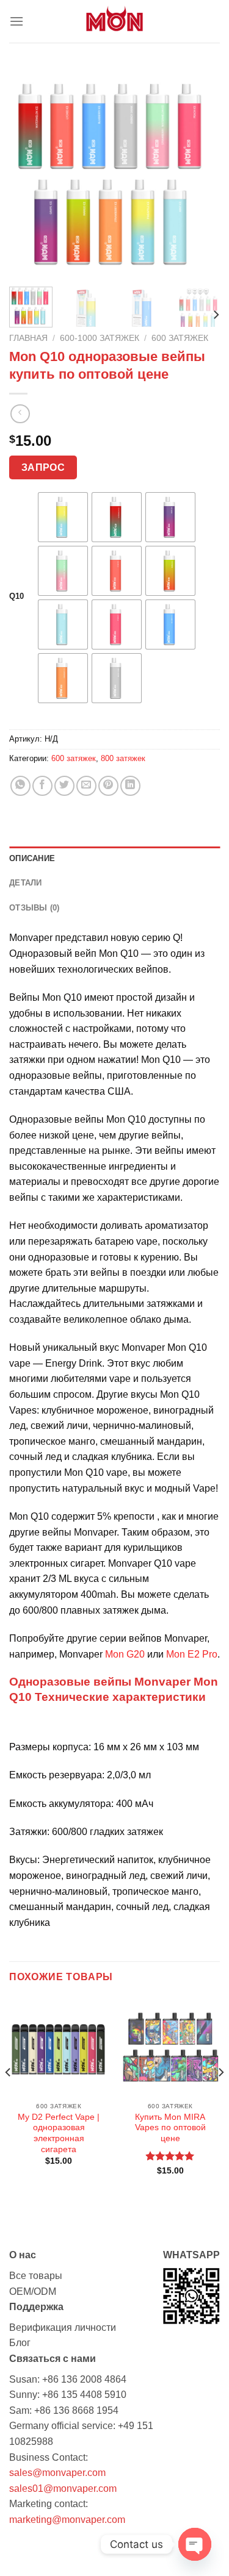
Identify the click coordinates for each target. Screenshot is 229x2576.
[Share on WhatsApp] (20, 786)
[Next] (200, 172)
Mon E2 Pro (192, 1654)
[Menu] (16, 21)
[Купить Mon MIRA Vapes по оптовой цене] (170, 2046)
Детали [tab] (26, 883)
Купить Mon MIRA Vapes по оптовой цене (170, 2128)
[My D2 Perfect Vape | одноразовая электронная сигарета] (59, 2046)
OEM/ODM (33, 2292)
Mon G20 (125, 1654)
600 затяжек (180, 338)
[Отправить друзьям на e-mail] (86, 786)
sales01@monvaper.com (63, 2488)
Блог (20, 2343)
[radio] (63, 517)
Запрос (43, 467)
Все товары (36, 2276)
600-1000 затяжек (100, 338)
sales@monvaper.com (57, 2473)
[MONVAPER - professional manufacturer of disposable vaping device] (115, 21)
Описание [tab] (32, 858)
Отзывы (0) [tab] (35, 908)
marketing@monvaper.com (67, 2520)
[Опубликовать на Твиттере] (64, 786)
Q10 (16, 596)
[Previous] (29, 172)
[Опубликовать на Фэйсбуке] (42, 786)
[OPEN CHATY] (195, 2544)
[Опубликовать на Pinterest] (108, 786)
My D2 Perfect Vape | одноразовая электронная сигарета (59, 2133)
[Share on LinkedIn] (130, 786)
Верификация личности (63, 2327)
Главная (28, 338)
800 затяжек (123, 758)
